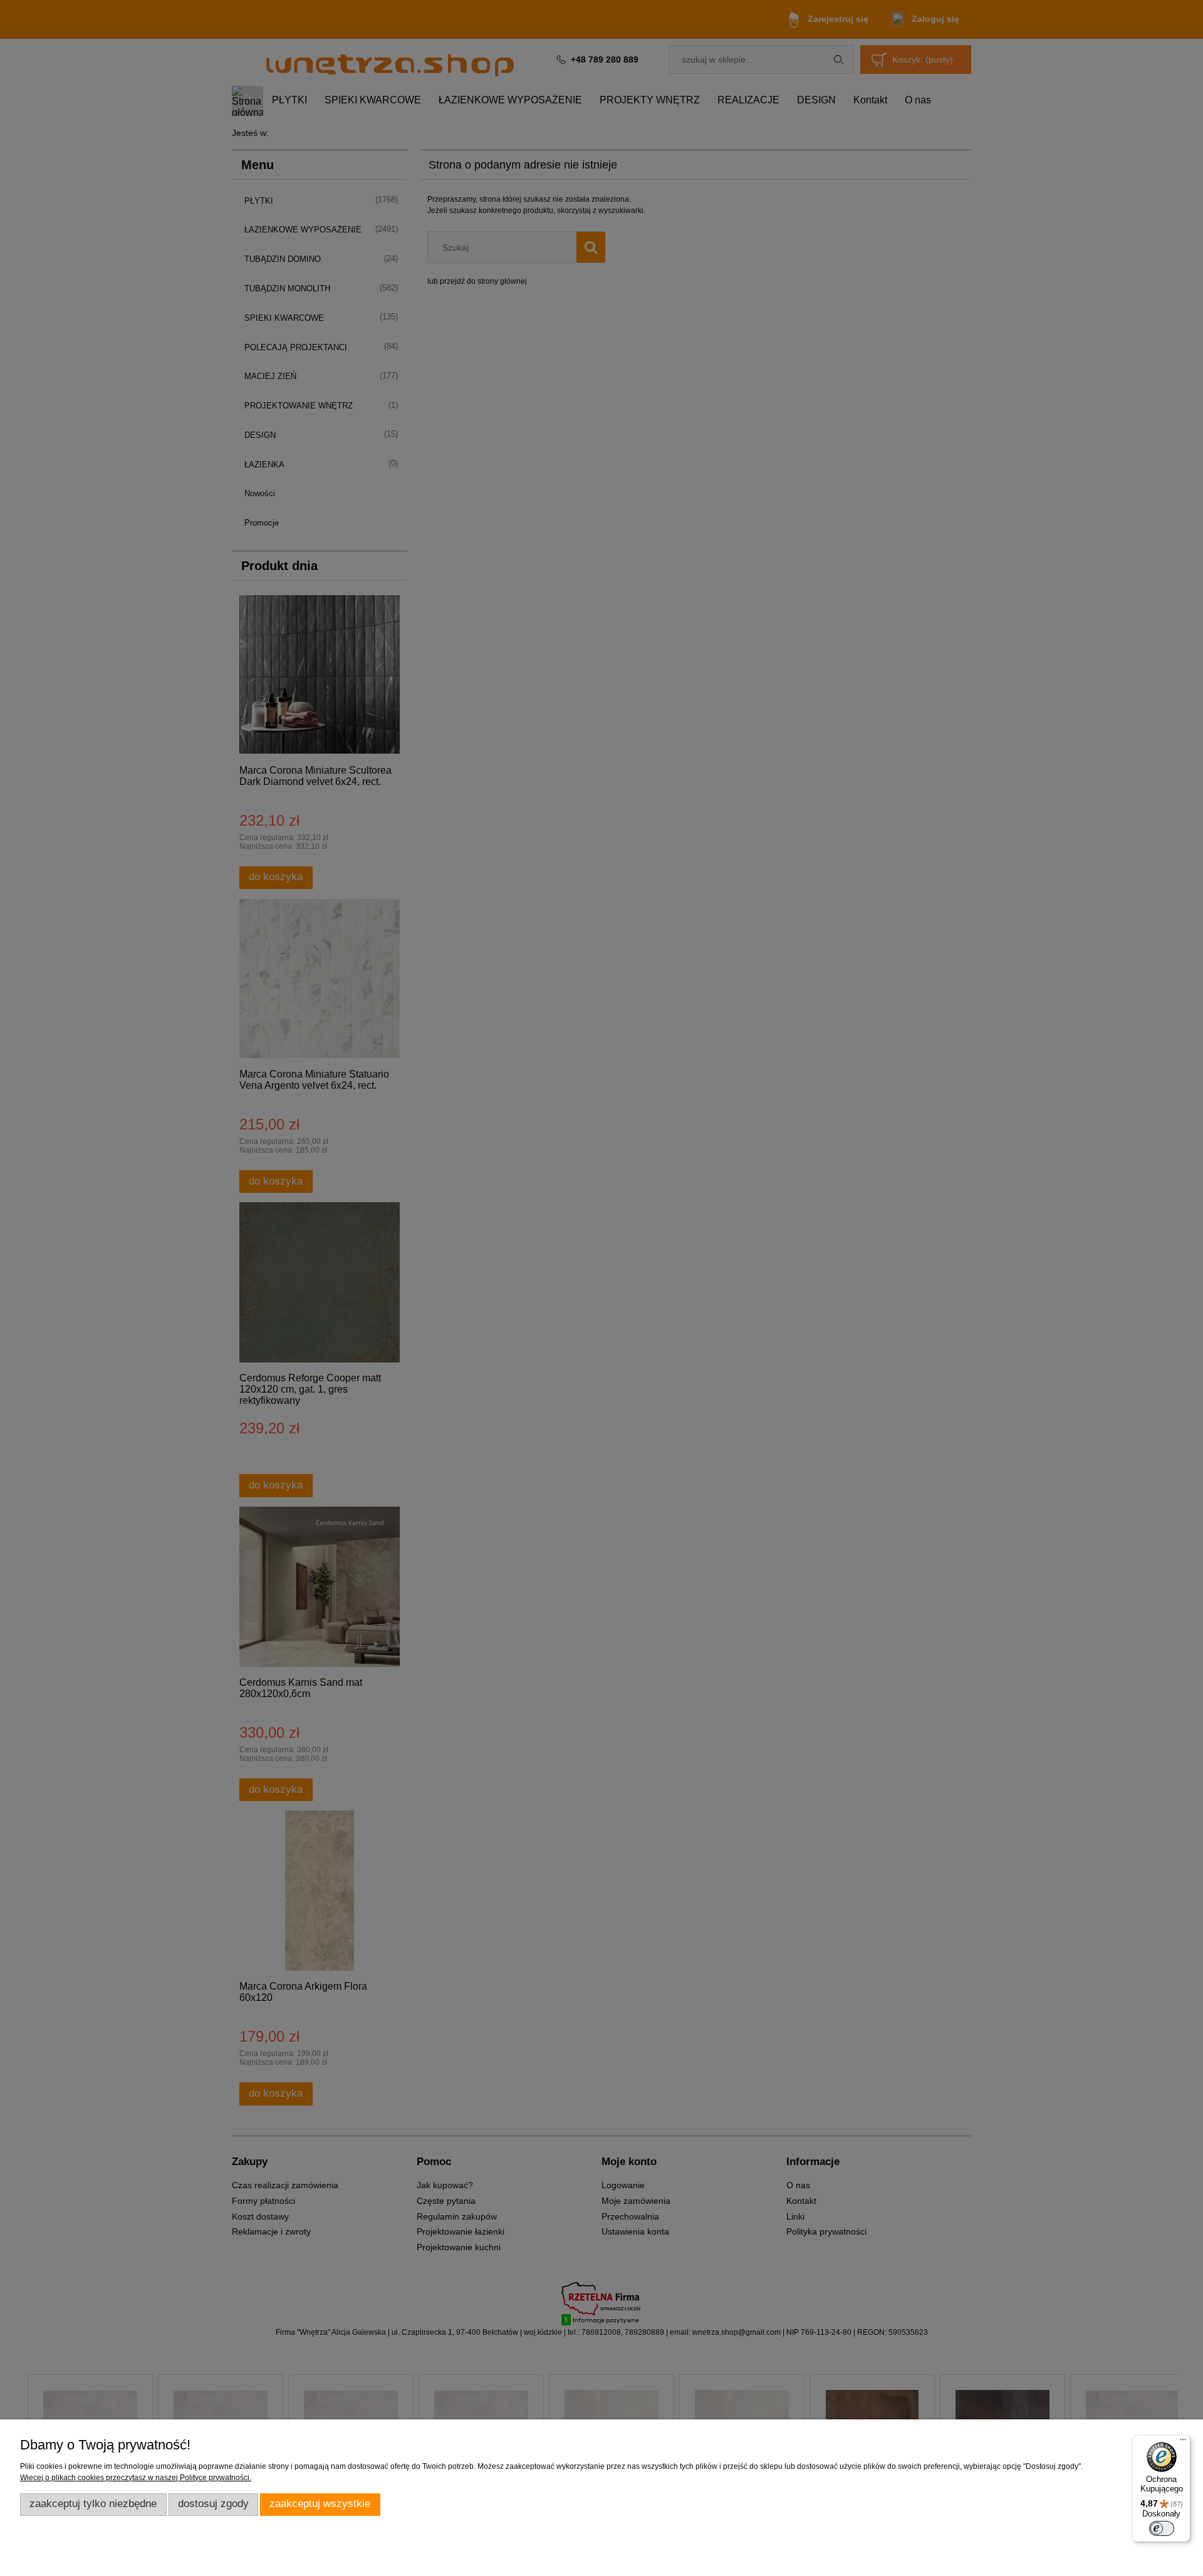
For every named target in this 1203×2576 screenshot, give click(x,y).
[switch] (1162, 2528)
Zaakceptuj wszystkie (320, 2504)
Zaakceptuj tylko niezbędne (93, 2504)
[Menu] (1183, 2443)
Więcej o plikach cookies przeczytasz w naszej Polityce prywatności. (136, 2478)
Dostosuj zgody (213, 2504)
